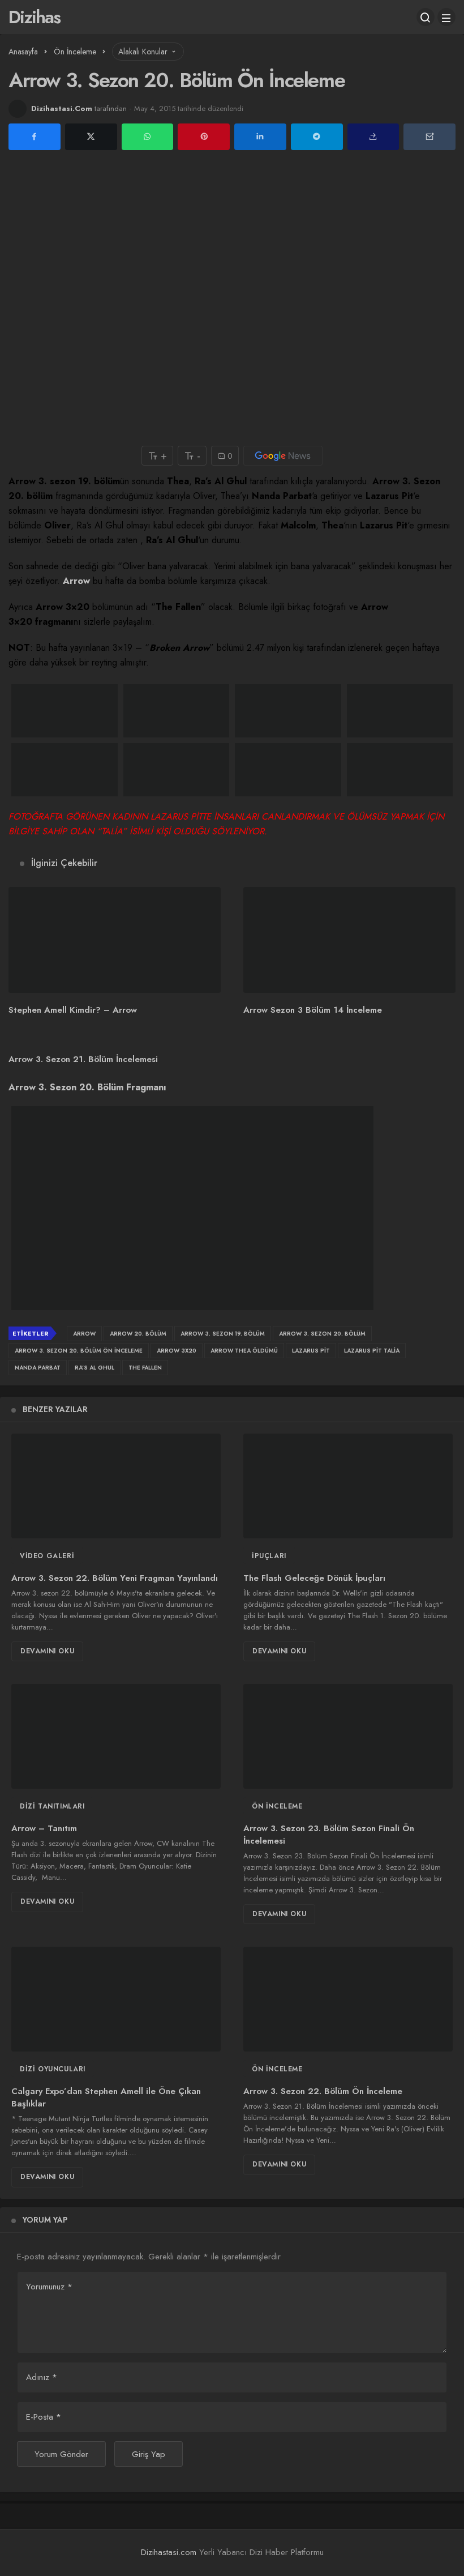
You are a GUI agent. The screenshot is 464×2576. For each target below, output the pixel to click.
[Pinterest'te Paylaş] (204, 137)
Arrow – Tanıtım (44, 1828)
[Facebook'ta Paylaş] (35, 137)
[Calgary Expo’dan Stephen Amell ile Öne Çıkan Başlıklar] (116, 1999)
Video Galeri (47, 1556)
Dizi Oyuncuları (53, 2069)
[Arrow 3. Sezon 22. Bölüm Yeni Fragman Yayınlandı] (116, 1486)
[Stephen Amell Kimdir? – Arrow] (115, 940)
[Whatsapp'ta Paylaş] (148, 137)
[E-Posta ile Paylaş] (429, 137)
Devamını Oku (47, 1651)
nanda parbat (38, 1368)
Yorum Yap (45, 2220)
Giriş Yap (149, 2454)
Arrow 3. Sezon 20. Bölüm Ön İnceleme (79, 1351)
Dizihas (34, 17)
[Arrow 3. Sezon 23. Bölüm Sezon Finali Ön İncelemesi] (348, 1736)
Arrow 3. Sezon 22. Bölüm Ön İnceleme (323, 2091)
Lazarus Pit (311, 1351)
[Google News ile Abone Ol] (283, 456)
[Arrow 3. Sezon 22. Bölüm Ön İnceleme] (348, 1999)
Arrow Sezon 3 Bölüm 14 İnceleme (313, 1010)
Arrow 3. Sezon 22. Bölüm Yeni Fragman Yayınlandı (115, 1578)
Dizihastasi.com (169, 2552)
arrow (84, 1334)
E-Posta (44, 2417)
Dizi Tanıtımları (52, 1806)
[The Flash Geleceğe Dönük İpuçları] (348, 1486)
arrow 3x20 (177, 1351)
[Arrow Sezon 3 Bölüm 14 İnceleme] (349, 940)
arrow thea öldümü (244, 1351)
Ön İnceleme (277, 1806)
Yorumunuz (49, 2287)
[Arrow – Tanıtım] (116, 1736)
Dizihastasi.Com (62, 108)
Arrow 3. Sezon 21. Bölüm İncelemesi (83, 1059)
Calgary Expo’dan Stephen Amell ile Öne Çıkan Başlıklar (106, 2097)
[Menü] (446, 17)
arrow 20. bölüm (138, 1334)
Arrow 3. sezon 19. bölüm (223, 1334)
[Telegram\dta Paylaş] (317, 137)
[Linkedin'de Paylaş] (260, 137)
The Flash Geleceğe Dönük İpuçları (314, 1578)
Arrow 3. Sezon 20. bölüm (322, 1334)
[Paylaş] (373, 137)
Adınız (42, 2377)
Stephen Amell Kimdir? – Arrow (73, 1010)
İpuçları (269, 1556)
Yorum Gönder (61, 2454)
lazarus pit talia (372, 1351)
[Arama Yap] (426, 17)
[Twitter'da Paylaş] (91, 137)
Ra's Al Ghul (94, 1368)
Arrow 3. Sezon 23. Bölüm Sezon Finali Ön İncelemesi (329, 1835)
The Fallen (145, 1368)
